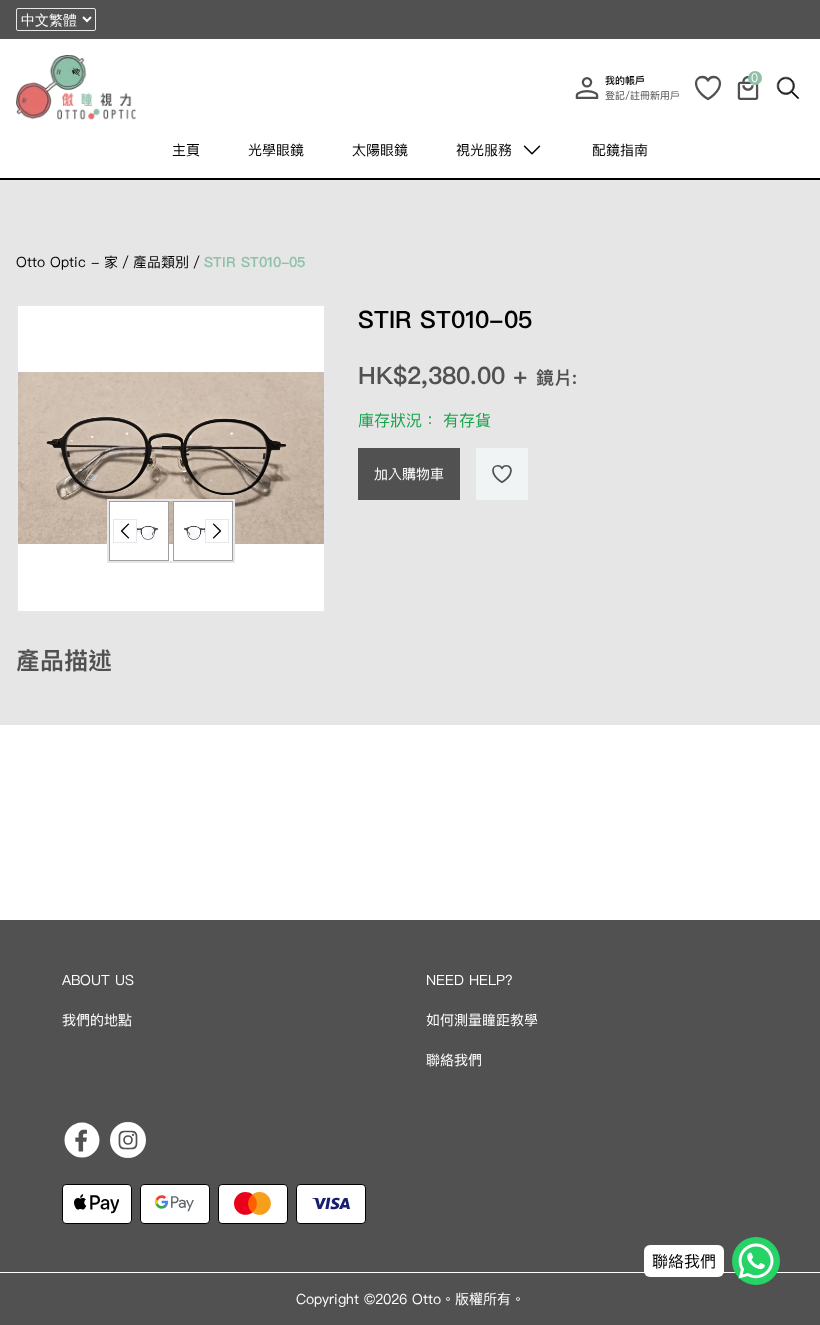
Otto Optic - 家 (67, 262)
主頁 (186, 150)
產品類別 (161, 262)
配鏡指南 (620, 150)
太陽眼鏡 (380, 150)
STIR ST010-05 (254, 262)
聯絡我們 (454, 1060)
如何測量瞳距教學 (482, 1020)
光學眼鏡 (276, 150)
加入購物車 (409, 474)
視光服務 (484, 150)
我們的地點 (97, 1020)
